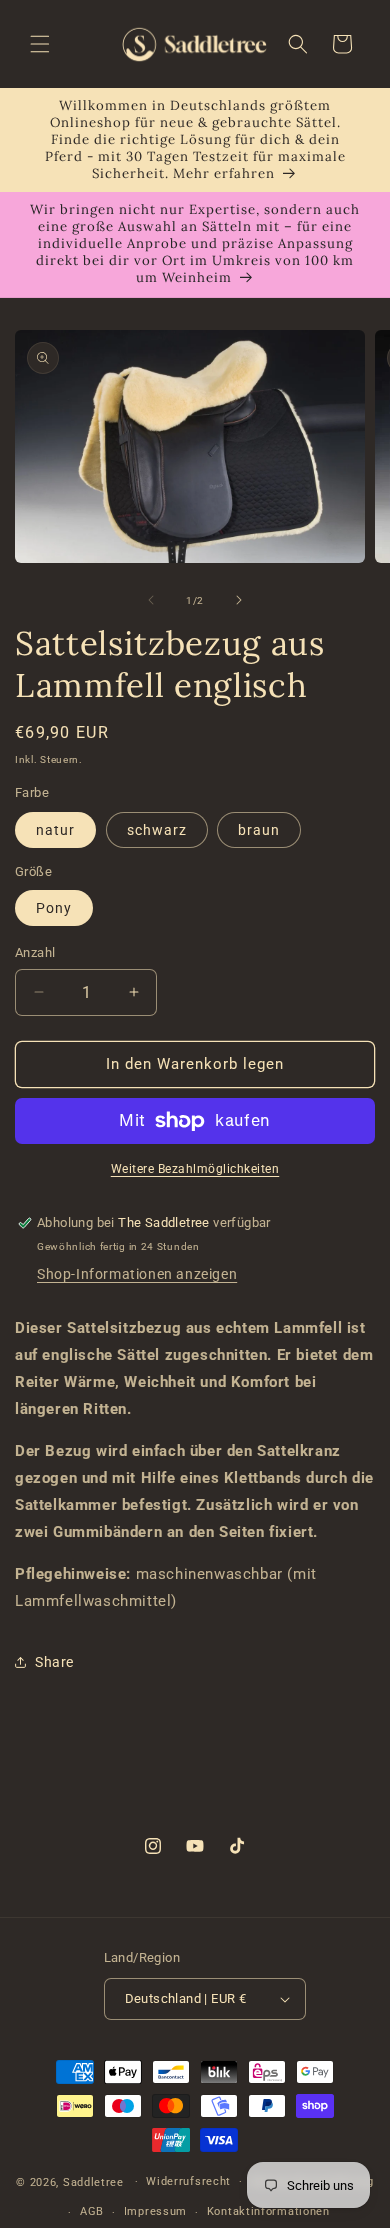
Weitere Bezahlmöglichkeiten (195, 1169)
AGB (92, 2211)
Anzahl (35, 952)
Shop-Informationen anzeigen (137, 1274)
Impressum (155, 2211)
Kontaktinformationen (268, 2211)
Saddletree (93, 2181)
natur (55, 830)
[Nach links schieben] (151, 600)
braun (259, 830)
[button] (40, 44)
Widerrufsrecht (188, 2181)
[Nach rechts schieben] (239, 600)
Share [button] (54, 1662)
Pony (54, 908)
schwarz (157, 830)
